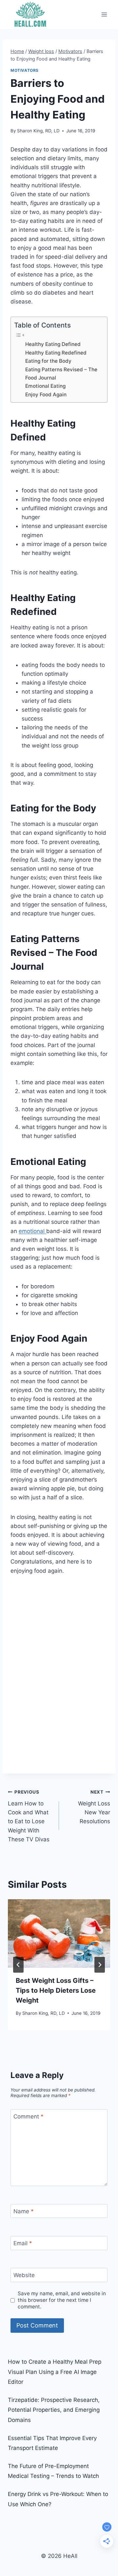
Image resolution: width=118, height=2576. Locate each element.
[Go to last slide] (18, 1965)
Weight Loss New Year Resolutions (94, 1807)
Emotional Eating (45, 386)
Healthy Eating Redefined (56, 353)
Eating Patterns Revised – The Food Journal (61, 374)
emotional (32, 1231)
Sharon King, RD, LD (38, 131)
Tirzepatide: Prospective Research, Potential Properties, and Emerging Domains (54, 2410)
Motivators (25, 70)
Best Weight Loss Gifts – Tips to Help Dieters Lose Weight (56, 1990)
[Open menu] (104, 14)
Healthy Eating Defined (53, 344)
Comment (29, 2116)
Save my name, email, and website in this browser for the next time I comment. (62, 2300)
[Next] (100, 1965)
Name (24, 2211)
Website (24, 2275)
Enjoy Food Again (46, 394)
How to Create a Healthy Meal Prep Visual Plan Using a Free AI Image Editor (55, 2372)
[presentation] (59, 1933)
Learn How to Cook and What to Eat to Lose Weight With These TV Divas (29, 1816)
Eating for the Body (48, 361)
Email (23, 2243)
